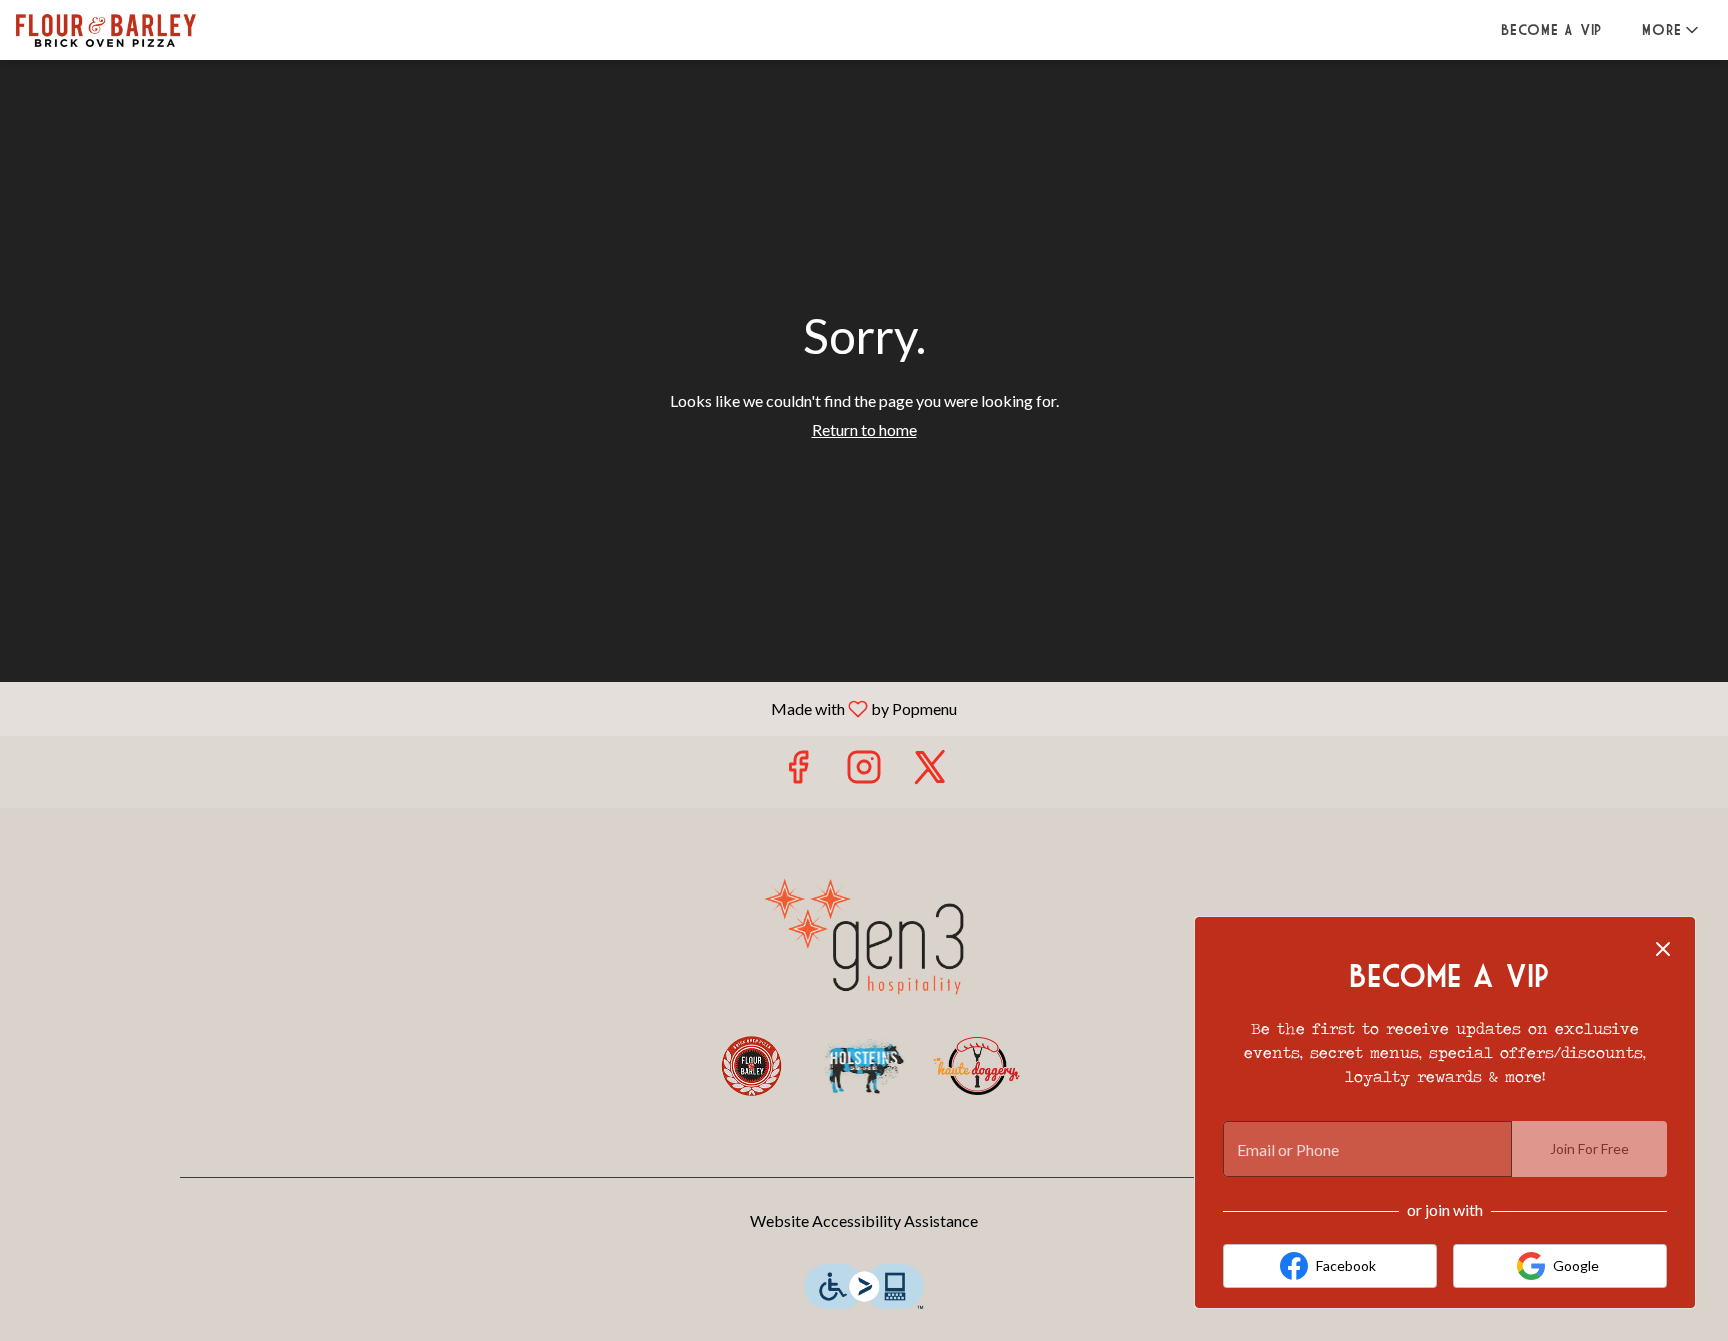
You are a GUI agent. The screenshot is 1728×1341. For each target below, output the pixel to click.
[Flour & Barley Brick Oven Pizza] (751, 1066)
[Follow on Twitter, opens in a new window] (930, 771)
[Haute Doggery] (976, 1066)
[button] (1672, 30)
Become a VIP (1551, 29)
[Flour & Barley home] (106, 30)
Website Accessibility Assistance (864, 1220)
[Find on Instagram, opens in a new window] (864, 771)
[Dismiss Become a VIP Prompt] (1663, 949)
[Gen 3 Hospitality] (864, 933)
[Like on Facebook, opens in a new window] (798, 771)
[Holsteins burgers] (864, 1066)
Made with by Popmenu (486, 708)
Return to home (864, 429)
